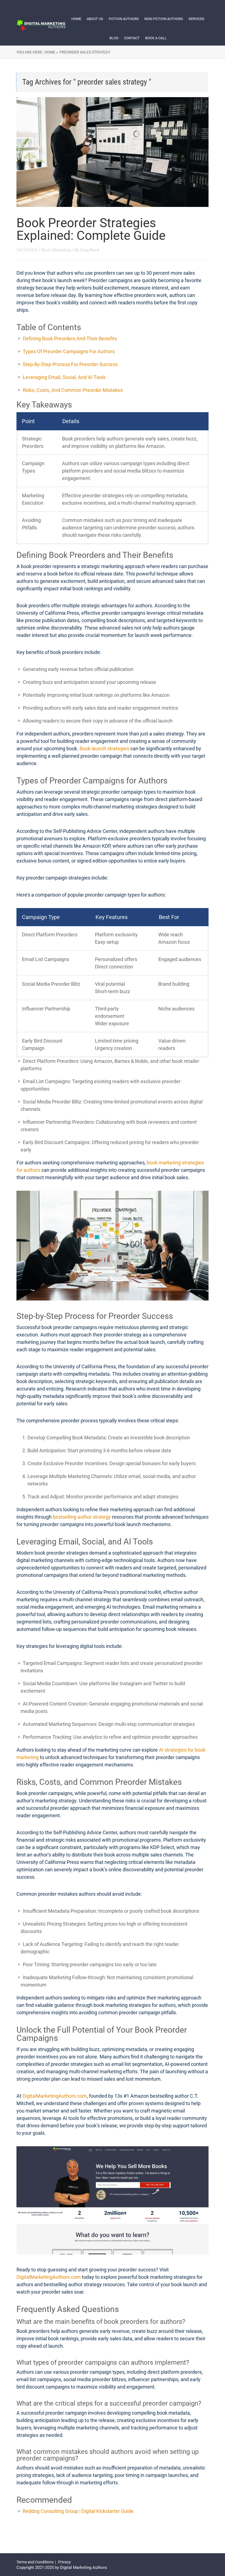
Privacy (64, 2562)
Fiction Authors (124, 19)
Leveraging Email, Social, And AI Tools (64, 377)
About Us (95, 19)
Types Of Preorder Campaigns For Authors (69, 351)
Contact (132, 38)
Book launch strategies (104, 748)
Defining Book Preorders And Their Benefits (70, 338)
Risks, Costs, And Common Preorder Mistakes (73, 390)
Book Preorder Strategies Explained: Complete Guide (91, 229)
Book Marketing (56, 250)
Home (76, 19)
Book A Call (156, 38)
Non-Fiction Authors (164, 19)
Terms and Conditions (35, 2562)
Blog (114, 38)
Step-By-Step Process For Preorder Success (70, 364)
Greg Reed (89, 250)
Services (196, 19)
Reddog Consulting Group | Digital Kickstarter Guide (78, 2511)
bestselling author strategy (82, 1517)
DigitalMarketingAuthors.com (55, 2096)
